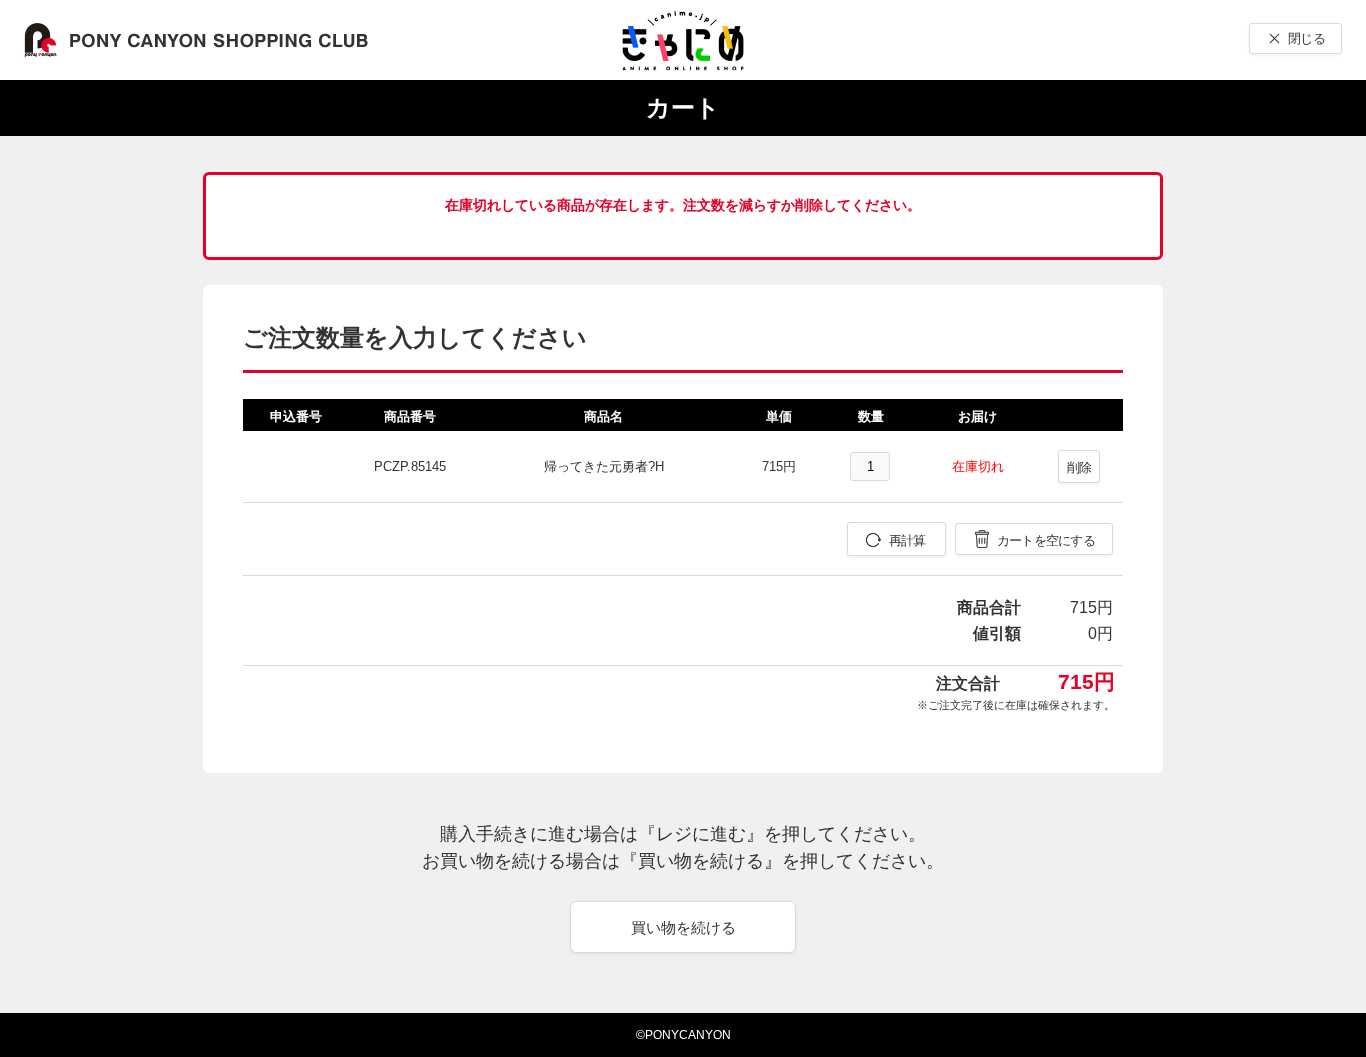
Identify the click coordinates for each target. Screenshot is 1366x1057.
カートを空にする (1046, 540)
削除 (1079, 467)
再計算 (907, 540)
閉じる (1306, 38)
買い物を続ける (683, 927)
